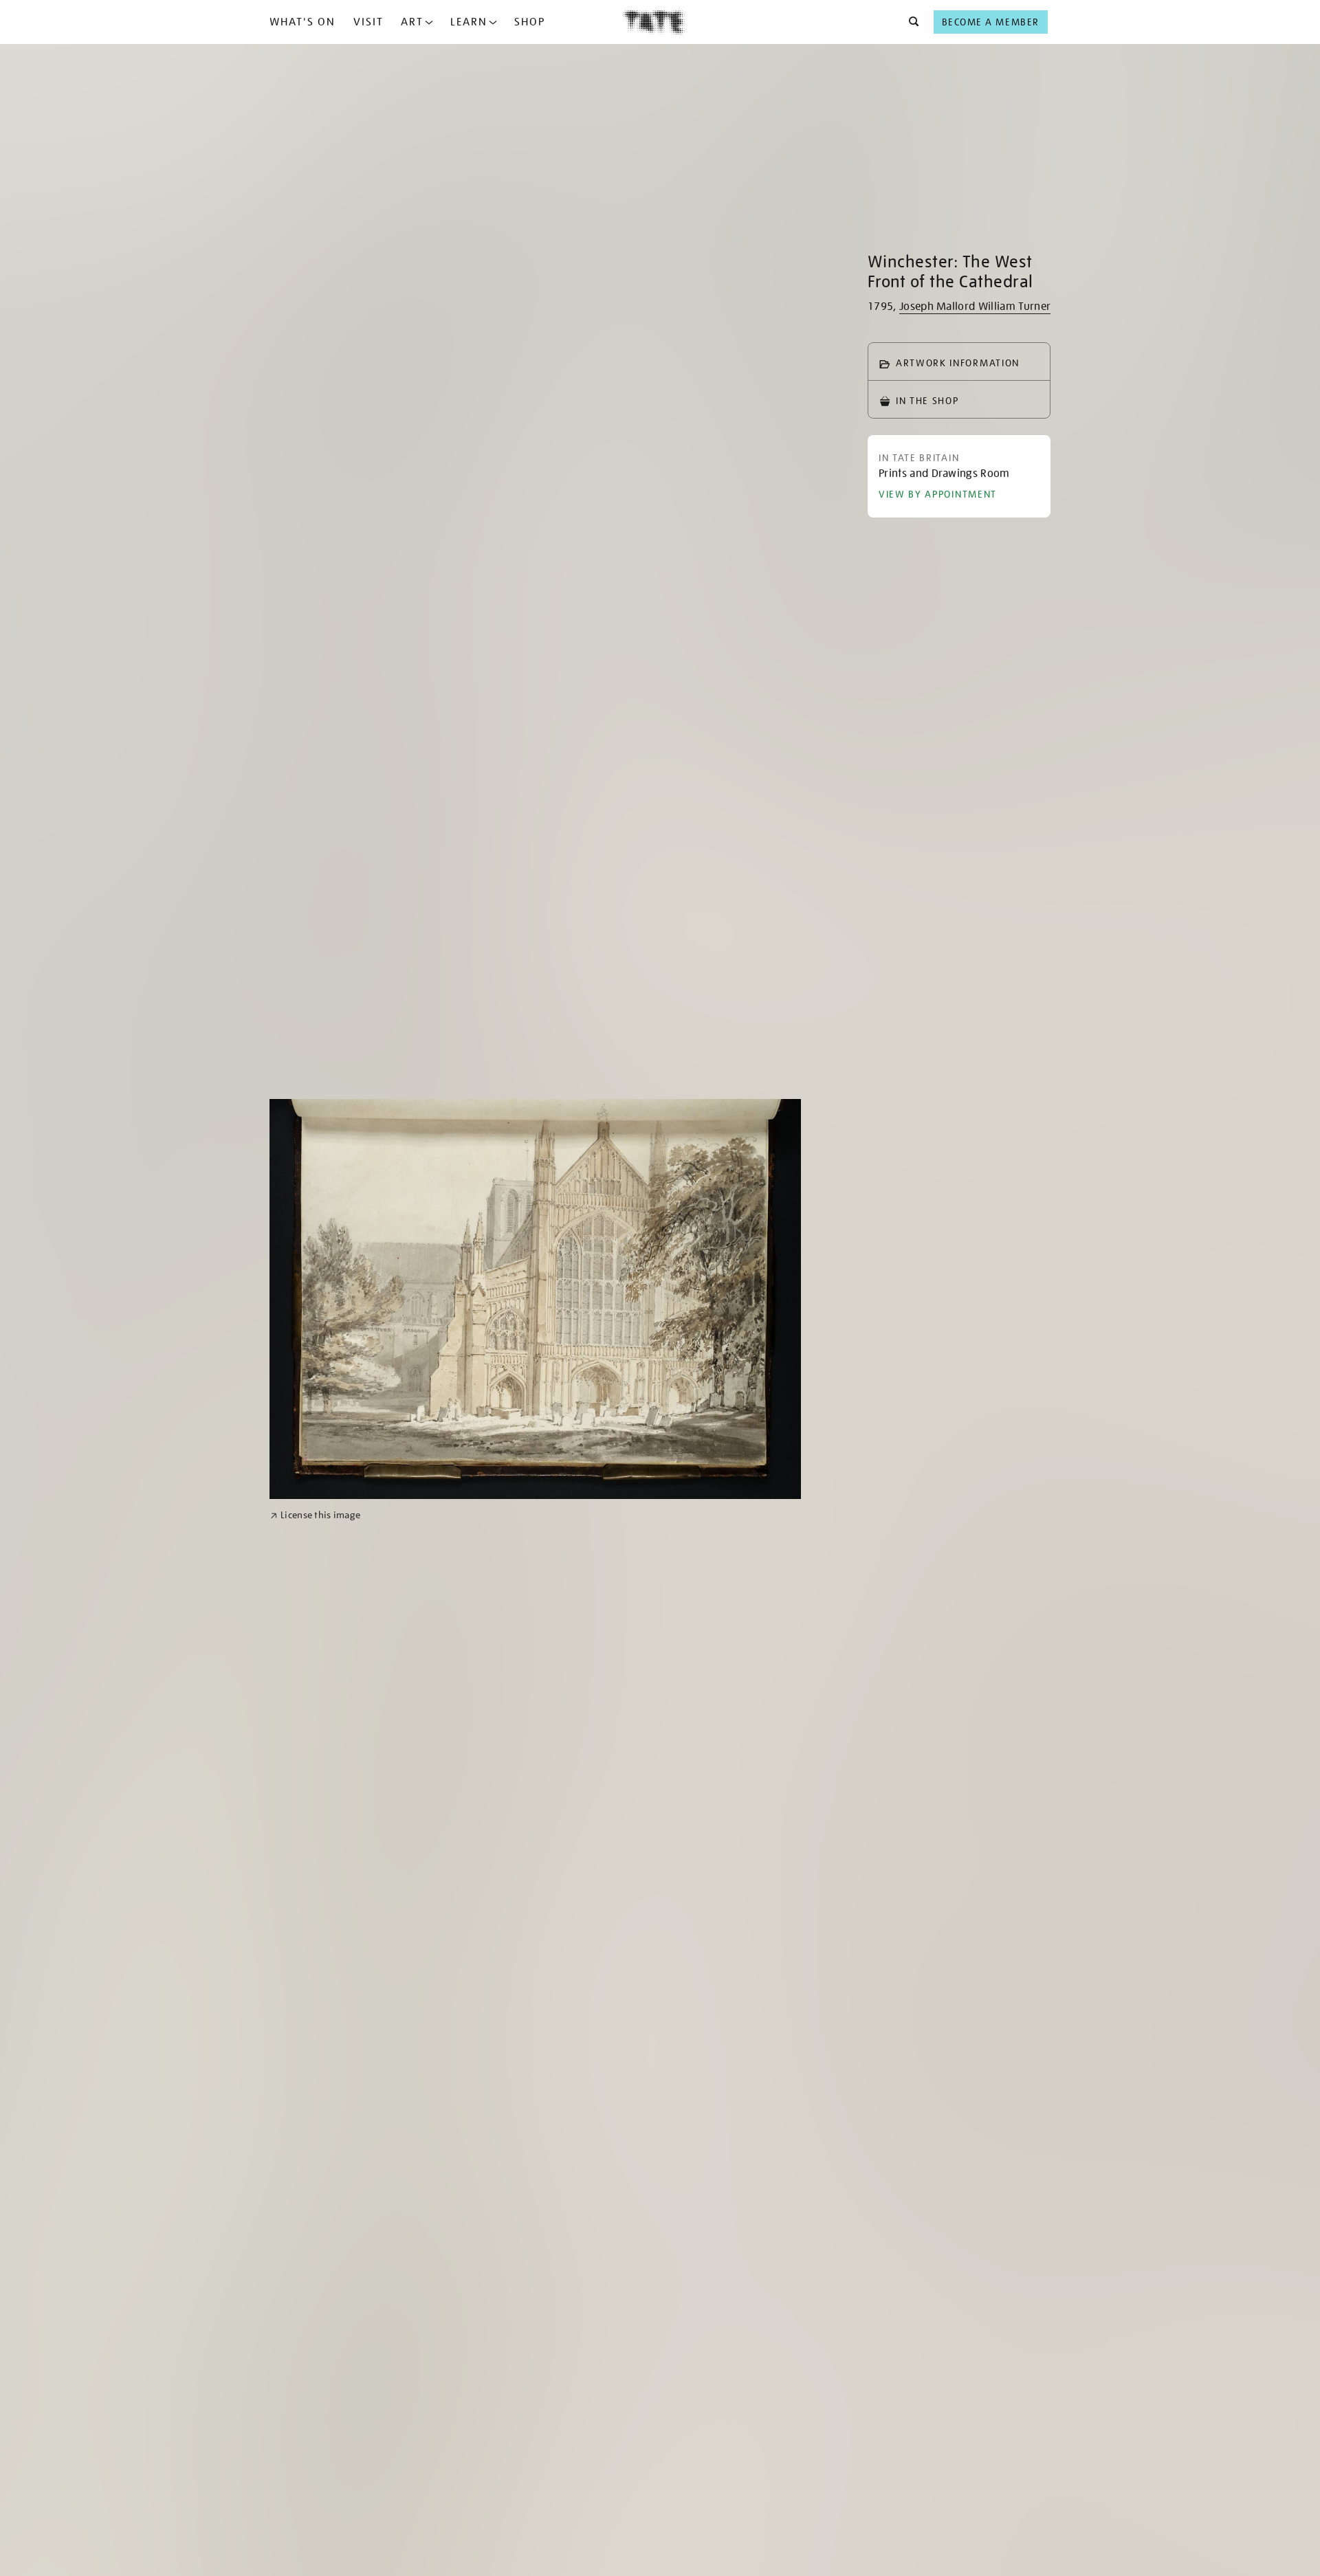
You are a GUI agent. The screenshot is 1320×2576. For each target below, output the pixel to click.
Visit (368, 22)
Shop (530, 22)
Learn (469, 22)
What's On (302, 22)
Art (412, 22)
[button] (910, 22)
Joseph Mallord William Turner (975, 307)
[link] (315, 1515)
